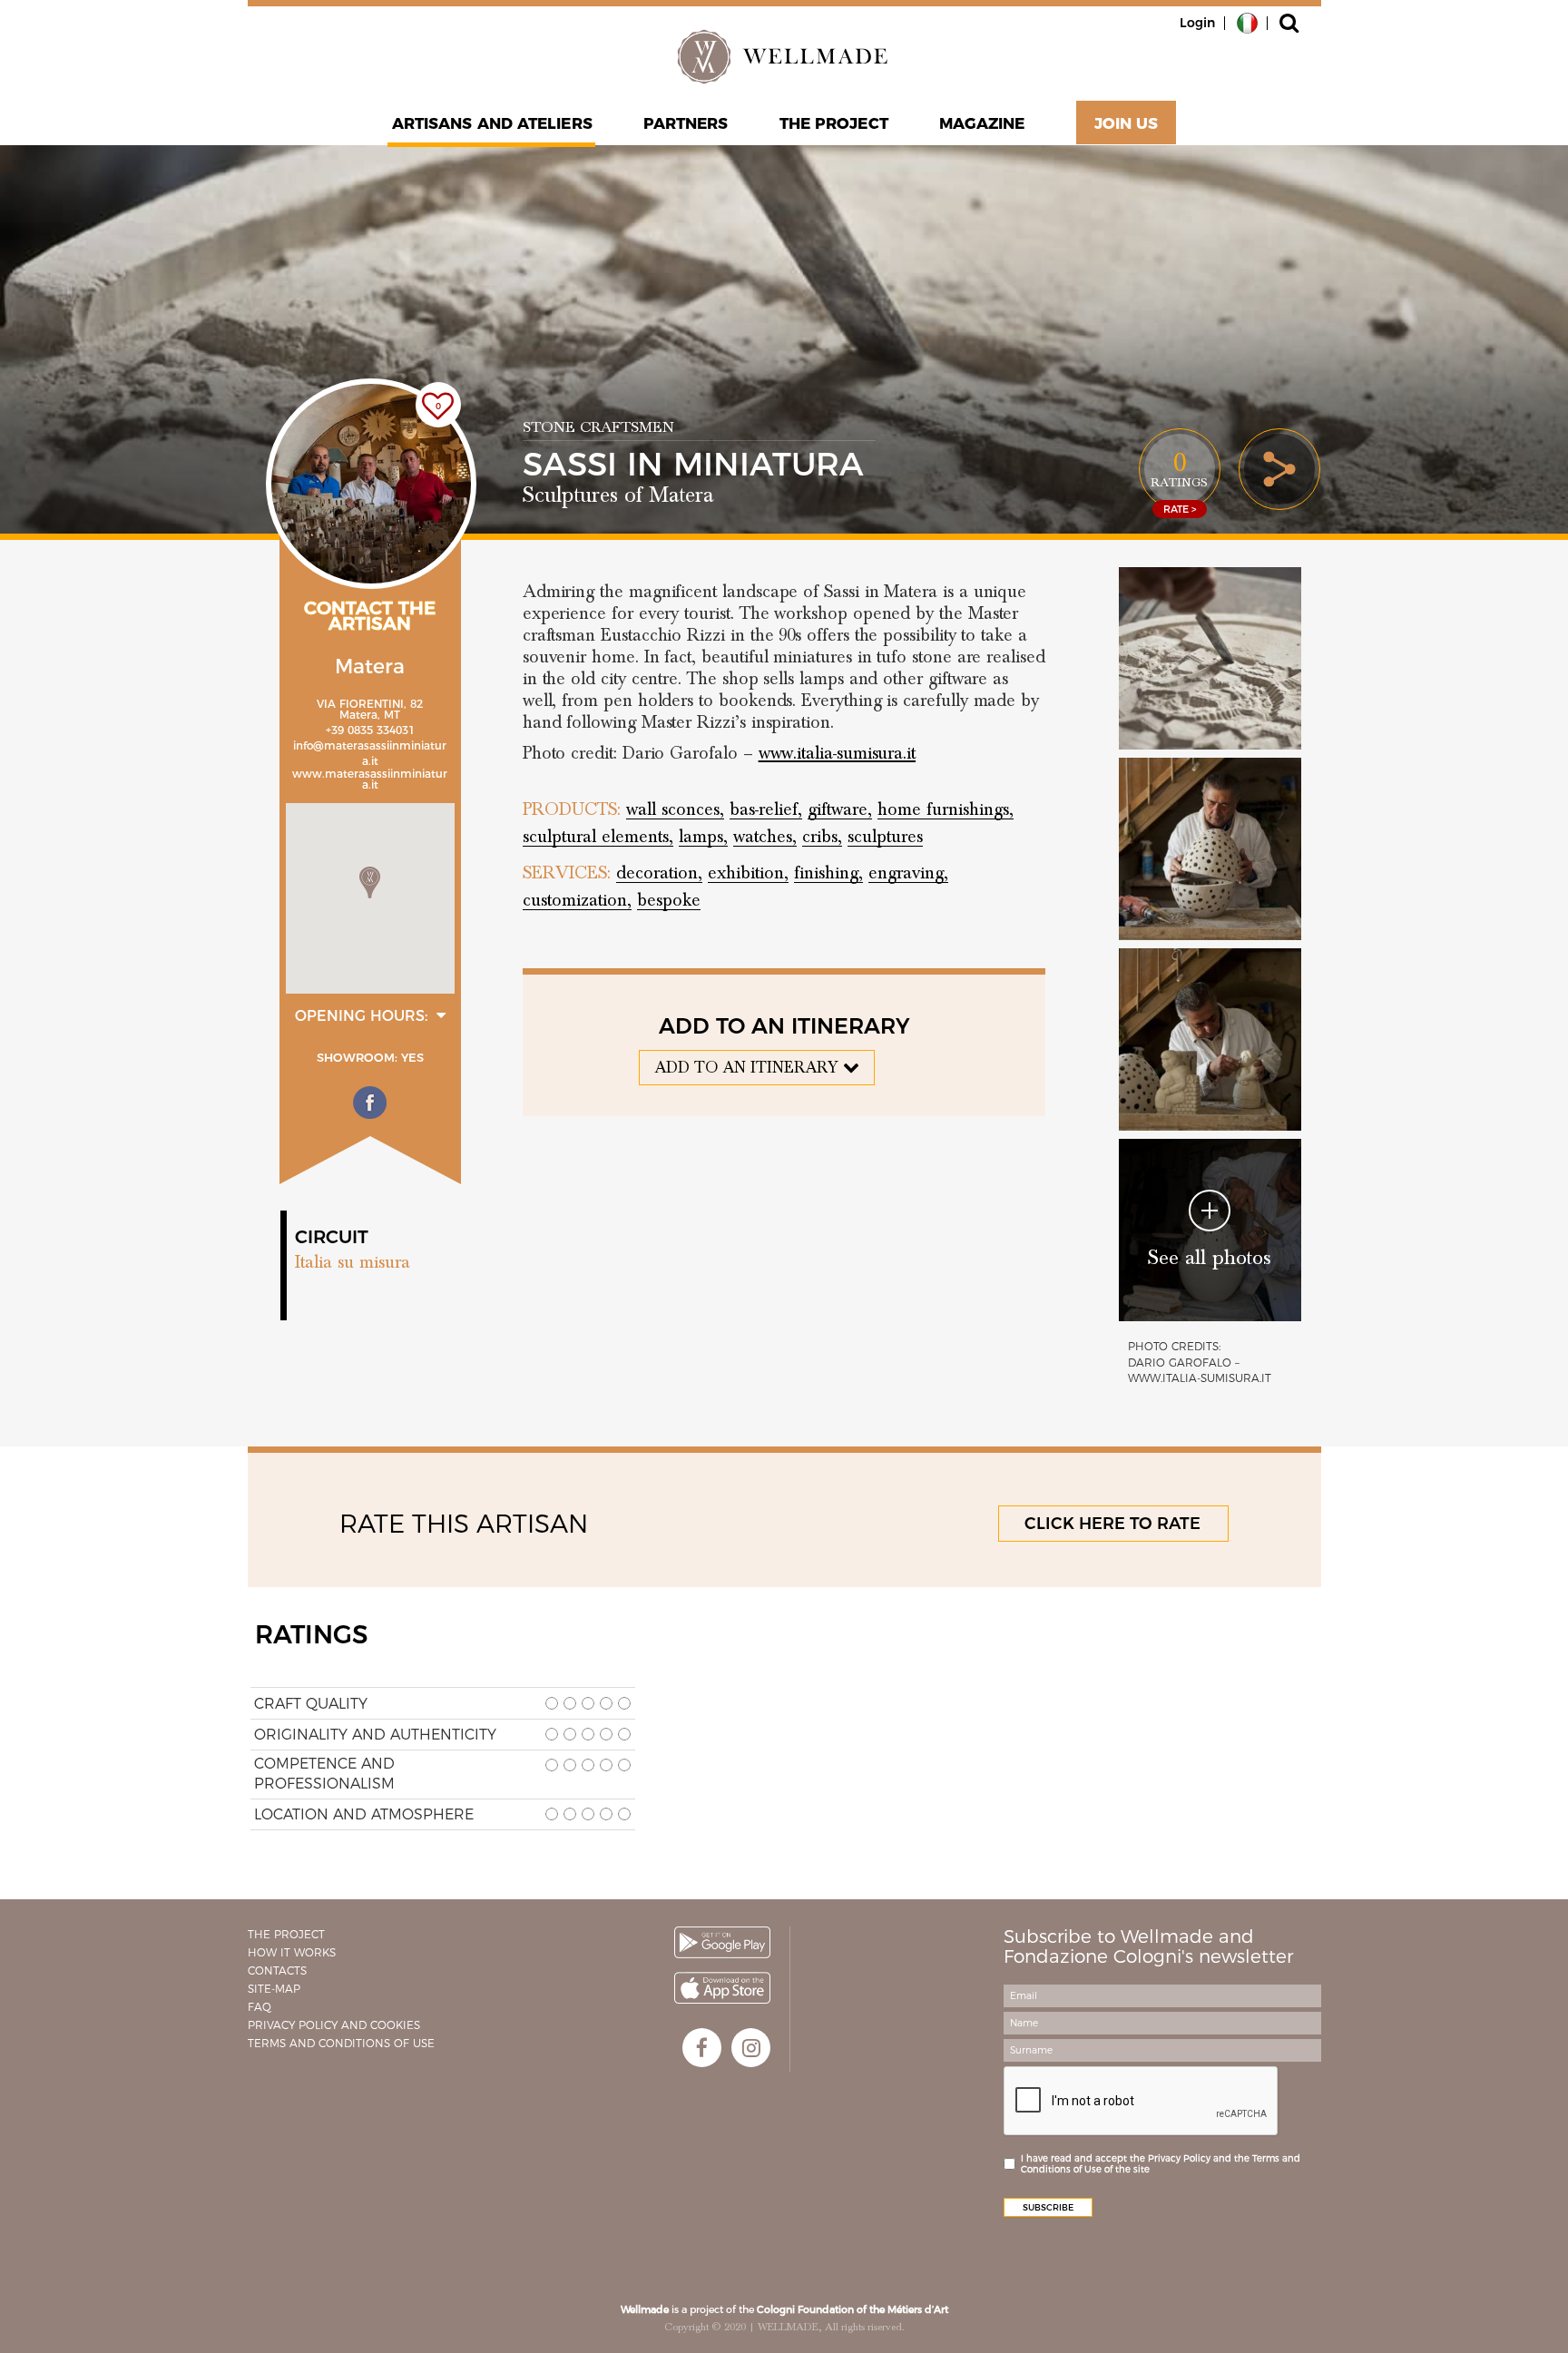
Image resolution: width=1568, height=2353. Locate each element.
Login (1197, 23)
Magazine (982, 123)
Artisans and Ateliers (492, 123)
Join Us (1127, 123)
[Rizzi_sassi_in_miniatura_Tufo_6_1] (1210, 658)
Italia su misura (353, 1262)
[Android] (722, 1942)
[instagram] (751, 2048)
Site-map (274, 1989)
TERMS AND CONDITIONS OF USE (341, 2043)
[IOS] (722, 1988)
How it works (292, 1952)
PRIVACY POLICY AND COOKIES (334, 2025)
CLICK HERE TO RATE (1112, 1524)
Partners (686, 123)
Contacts (277, 1971)
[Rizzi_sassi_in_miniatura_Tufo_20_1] (1210, 1039)
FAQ (260, 2007)
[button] (370, 882)
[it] (1247, 22)
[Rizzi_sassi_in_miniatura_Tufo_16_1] (1210, 849)
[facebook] (702, 2048)
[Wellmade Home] (784, 56)
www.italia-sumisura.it (837, 753)
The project (834, 123)
